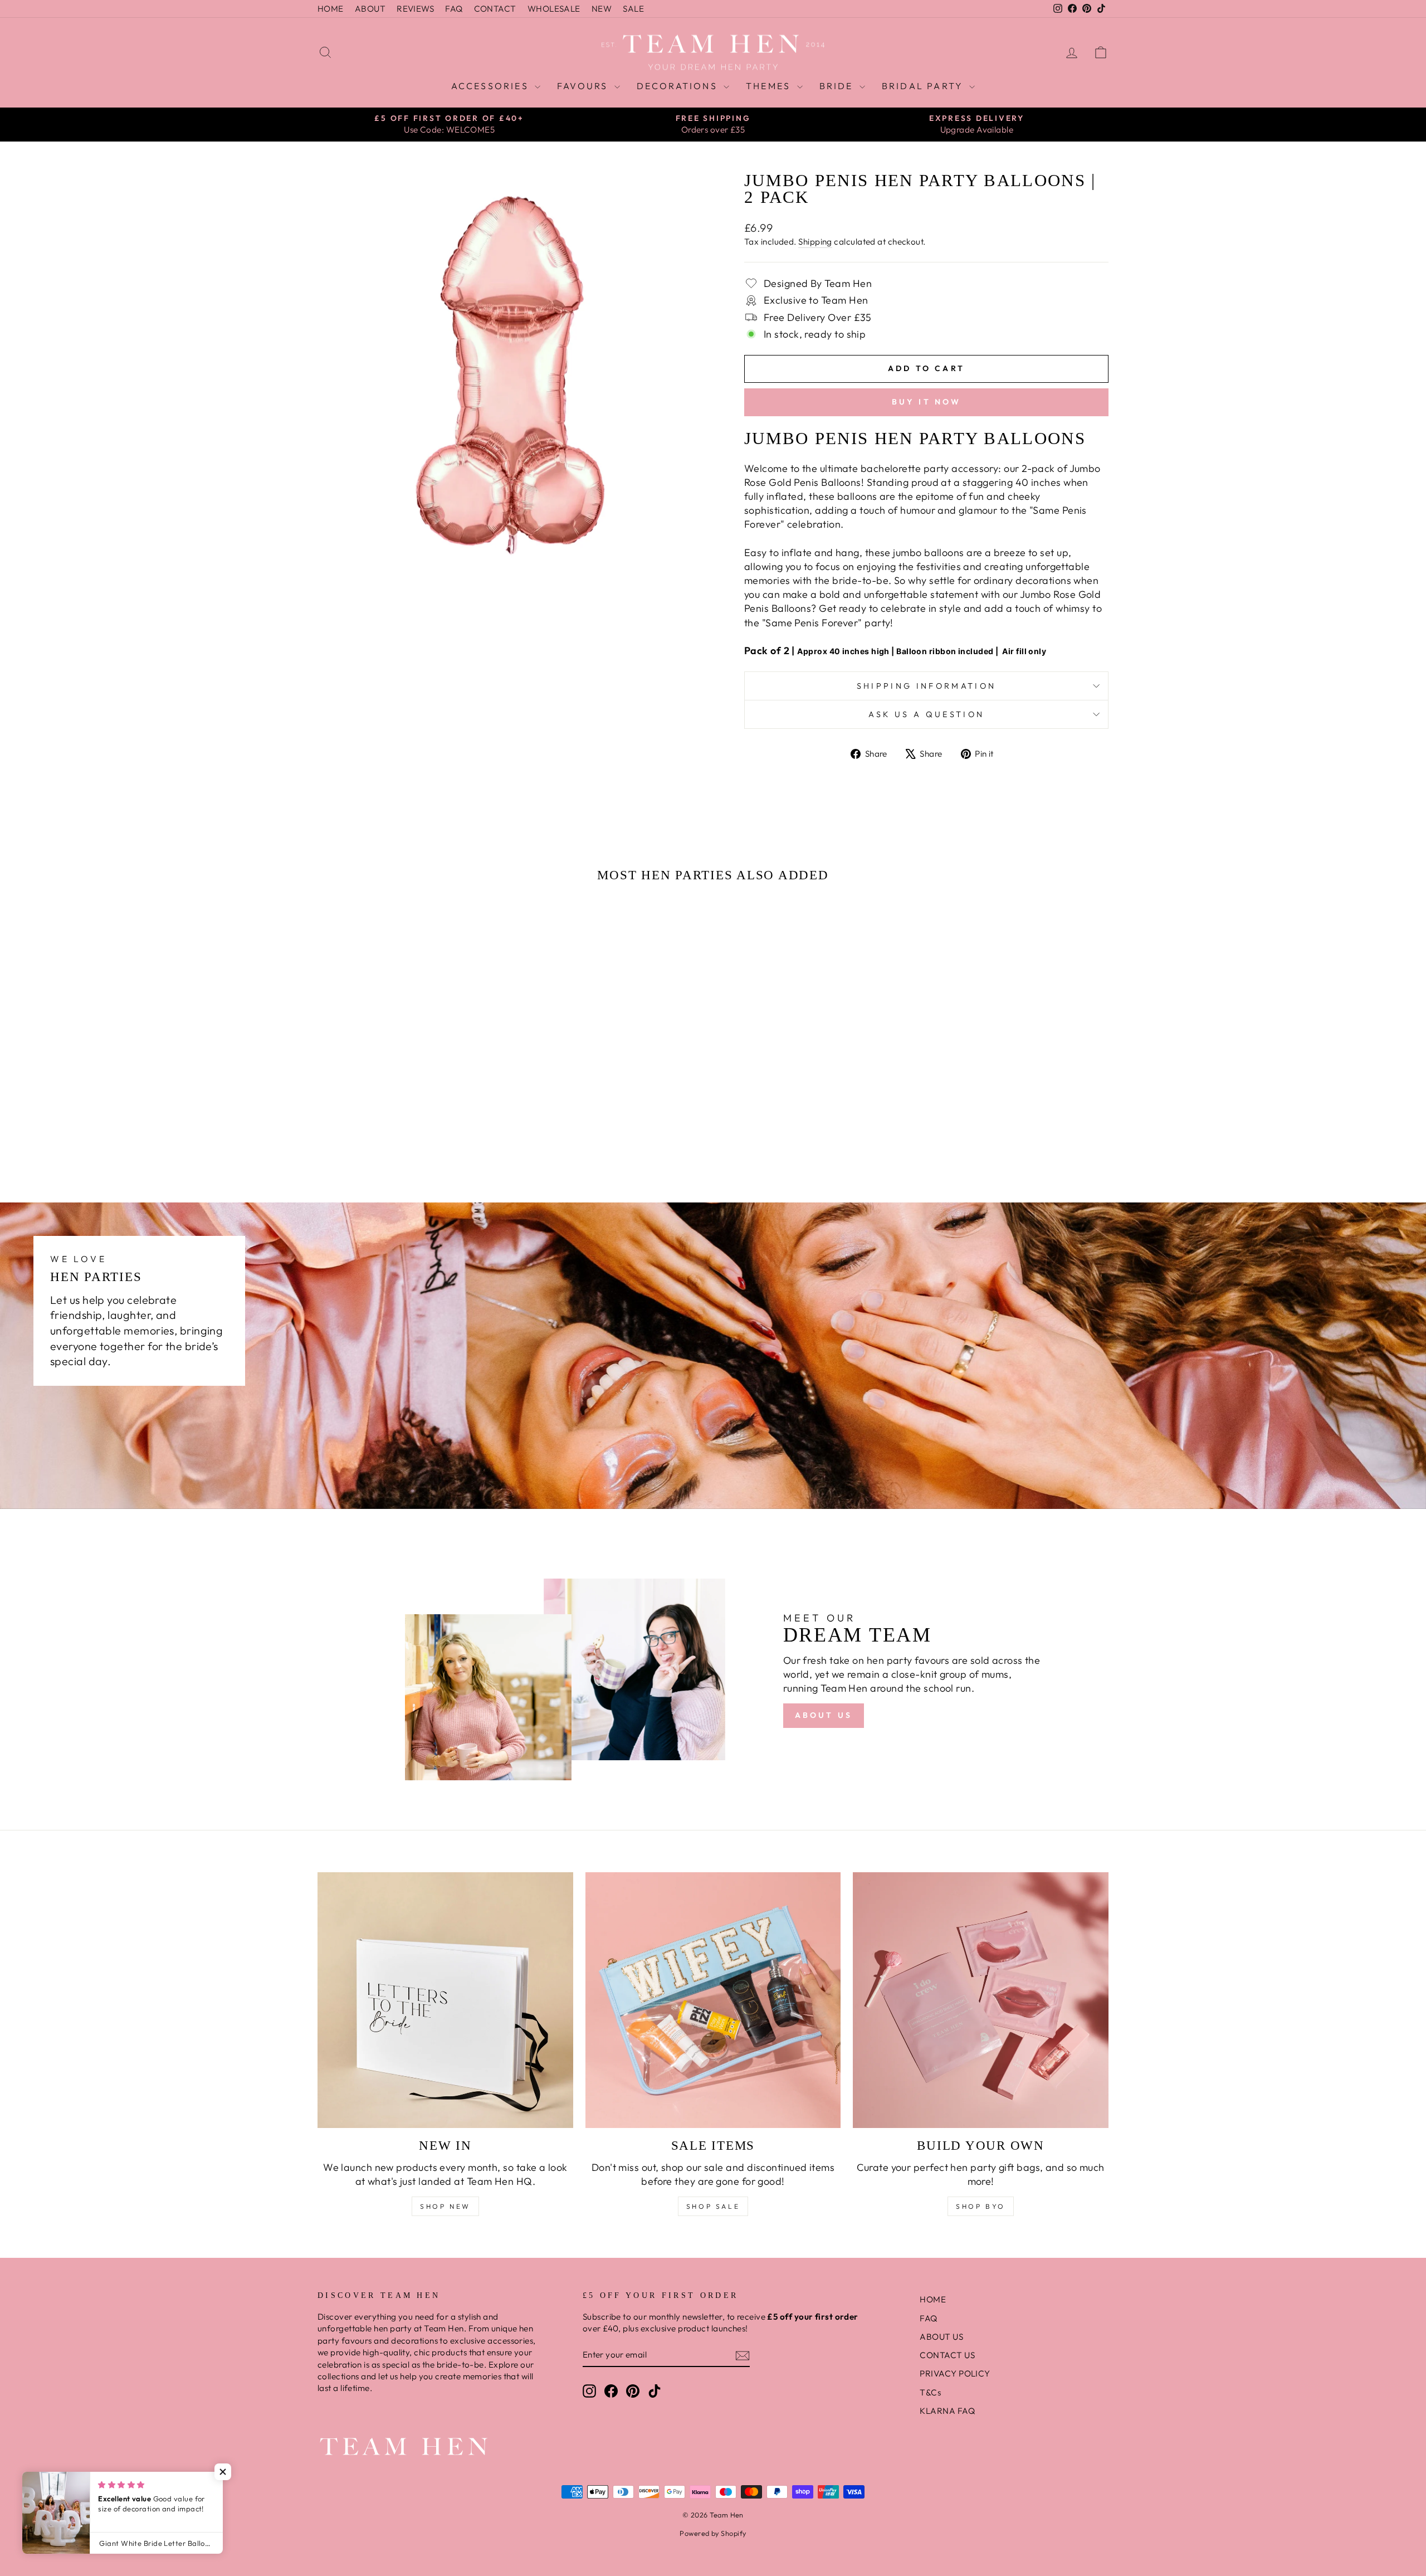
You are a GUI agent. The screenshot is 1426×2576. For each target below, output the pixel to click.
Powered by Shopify (713, 2533)
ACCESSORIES (492, 86)
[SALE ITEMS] (713, 2000)
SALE (633, 9)
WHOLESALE (554, 9)
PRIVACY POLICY (955, 2373)
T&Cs (930, 2392)
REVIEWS (415, 9)
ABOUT (370, 9)
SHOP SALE (713, 2206)
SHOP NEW (445, 2206)
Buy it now (927, 402)
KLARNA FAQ (947, 2411)
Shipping (815, 242)
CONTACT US (947, 2355)
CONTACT (495, 9)
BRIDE (838, 86)
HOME (331, 9)
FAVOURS (584, 86)
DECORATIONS (679, 86)
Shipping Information (926, 686)
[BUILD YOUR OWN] (981, 2000)
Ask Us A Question (926, 714)
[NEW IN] (445, 2000)
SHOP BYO (981, 2206)
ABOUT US (824, 1715)
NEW (602, 9)
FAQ (454, 9)
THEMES (770, 86)
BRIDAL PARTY (924, 86)
